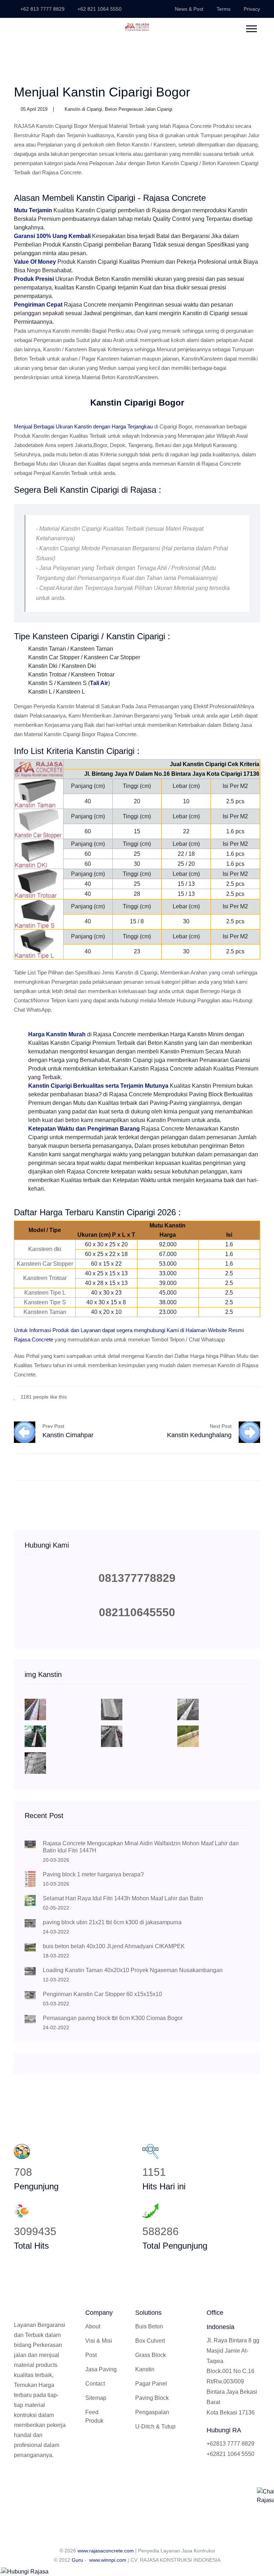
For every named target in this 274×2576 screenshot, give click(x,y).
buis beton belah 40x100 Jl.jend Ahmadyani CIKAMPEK (114, 1946)
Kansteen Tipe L (45, 1293)
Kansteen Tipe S (45, 1302)
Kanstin (145, 2369)
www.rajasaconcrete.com (106, 2551)
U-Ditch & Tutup (155, 2426)
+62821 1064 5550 (230, 2454)
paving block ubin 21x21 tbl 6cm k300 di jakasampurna (112, 1922)
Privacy (252, 9)
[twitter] (237, 1396)
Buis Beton (149, 2326)
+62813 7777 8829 (230, 2444)
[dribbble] (247, 1396)
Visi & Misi (99, 2341)
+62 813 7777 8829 (42, 9)
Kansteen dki (45, 1249)
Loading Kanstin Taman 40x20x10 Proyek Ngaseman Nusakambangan (133, 1970)
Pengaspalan (152, 2412)
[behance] (258, 1396)
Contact (95, 2384)
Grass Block (151, 2355)
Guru (77, 2560)
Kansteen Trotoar (45, 1278)
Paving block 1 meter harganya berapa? (93, 1874)
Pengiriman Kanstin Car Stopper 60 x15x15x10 (102, 1994)
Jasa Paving (101, 2369)
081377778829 (137, 1578)
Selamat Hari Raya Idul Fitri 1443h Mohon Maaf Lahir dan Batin (123, 1898)
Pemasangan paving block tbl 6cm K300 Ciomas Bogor (113, 2018)
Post (91, 2355)
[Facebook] (226, 1396)
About (93, 2326)
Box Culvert (150, 2341)
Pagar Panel (151, 2384)
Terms (224, 9)
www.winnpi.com (108, 2560)
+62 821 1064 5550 (99, 9)
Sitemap (96, 2398)
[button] (251, 27)
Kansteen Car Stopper (45, 1264)
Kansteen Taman (45, 1312)
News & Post (189, 9)
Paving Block (152, 2398)
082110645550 (137, 1612)
